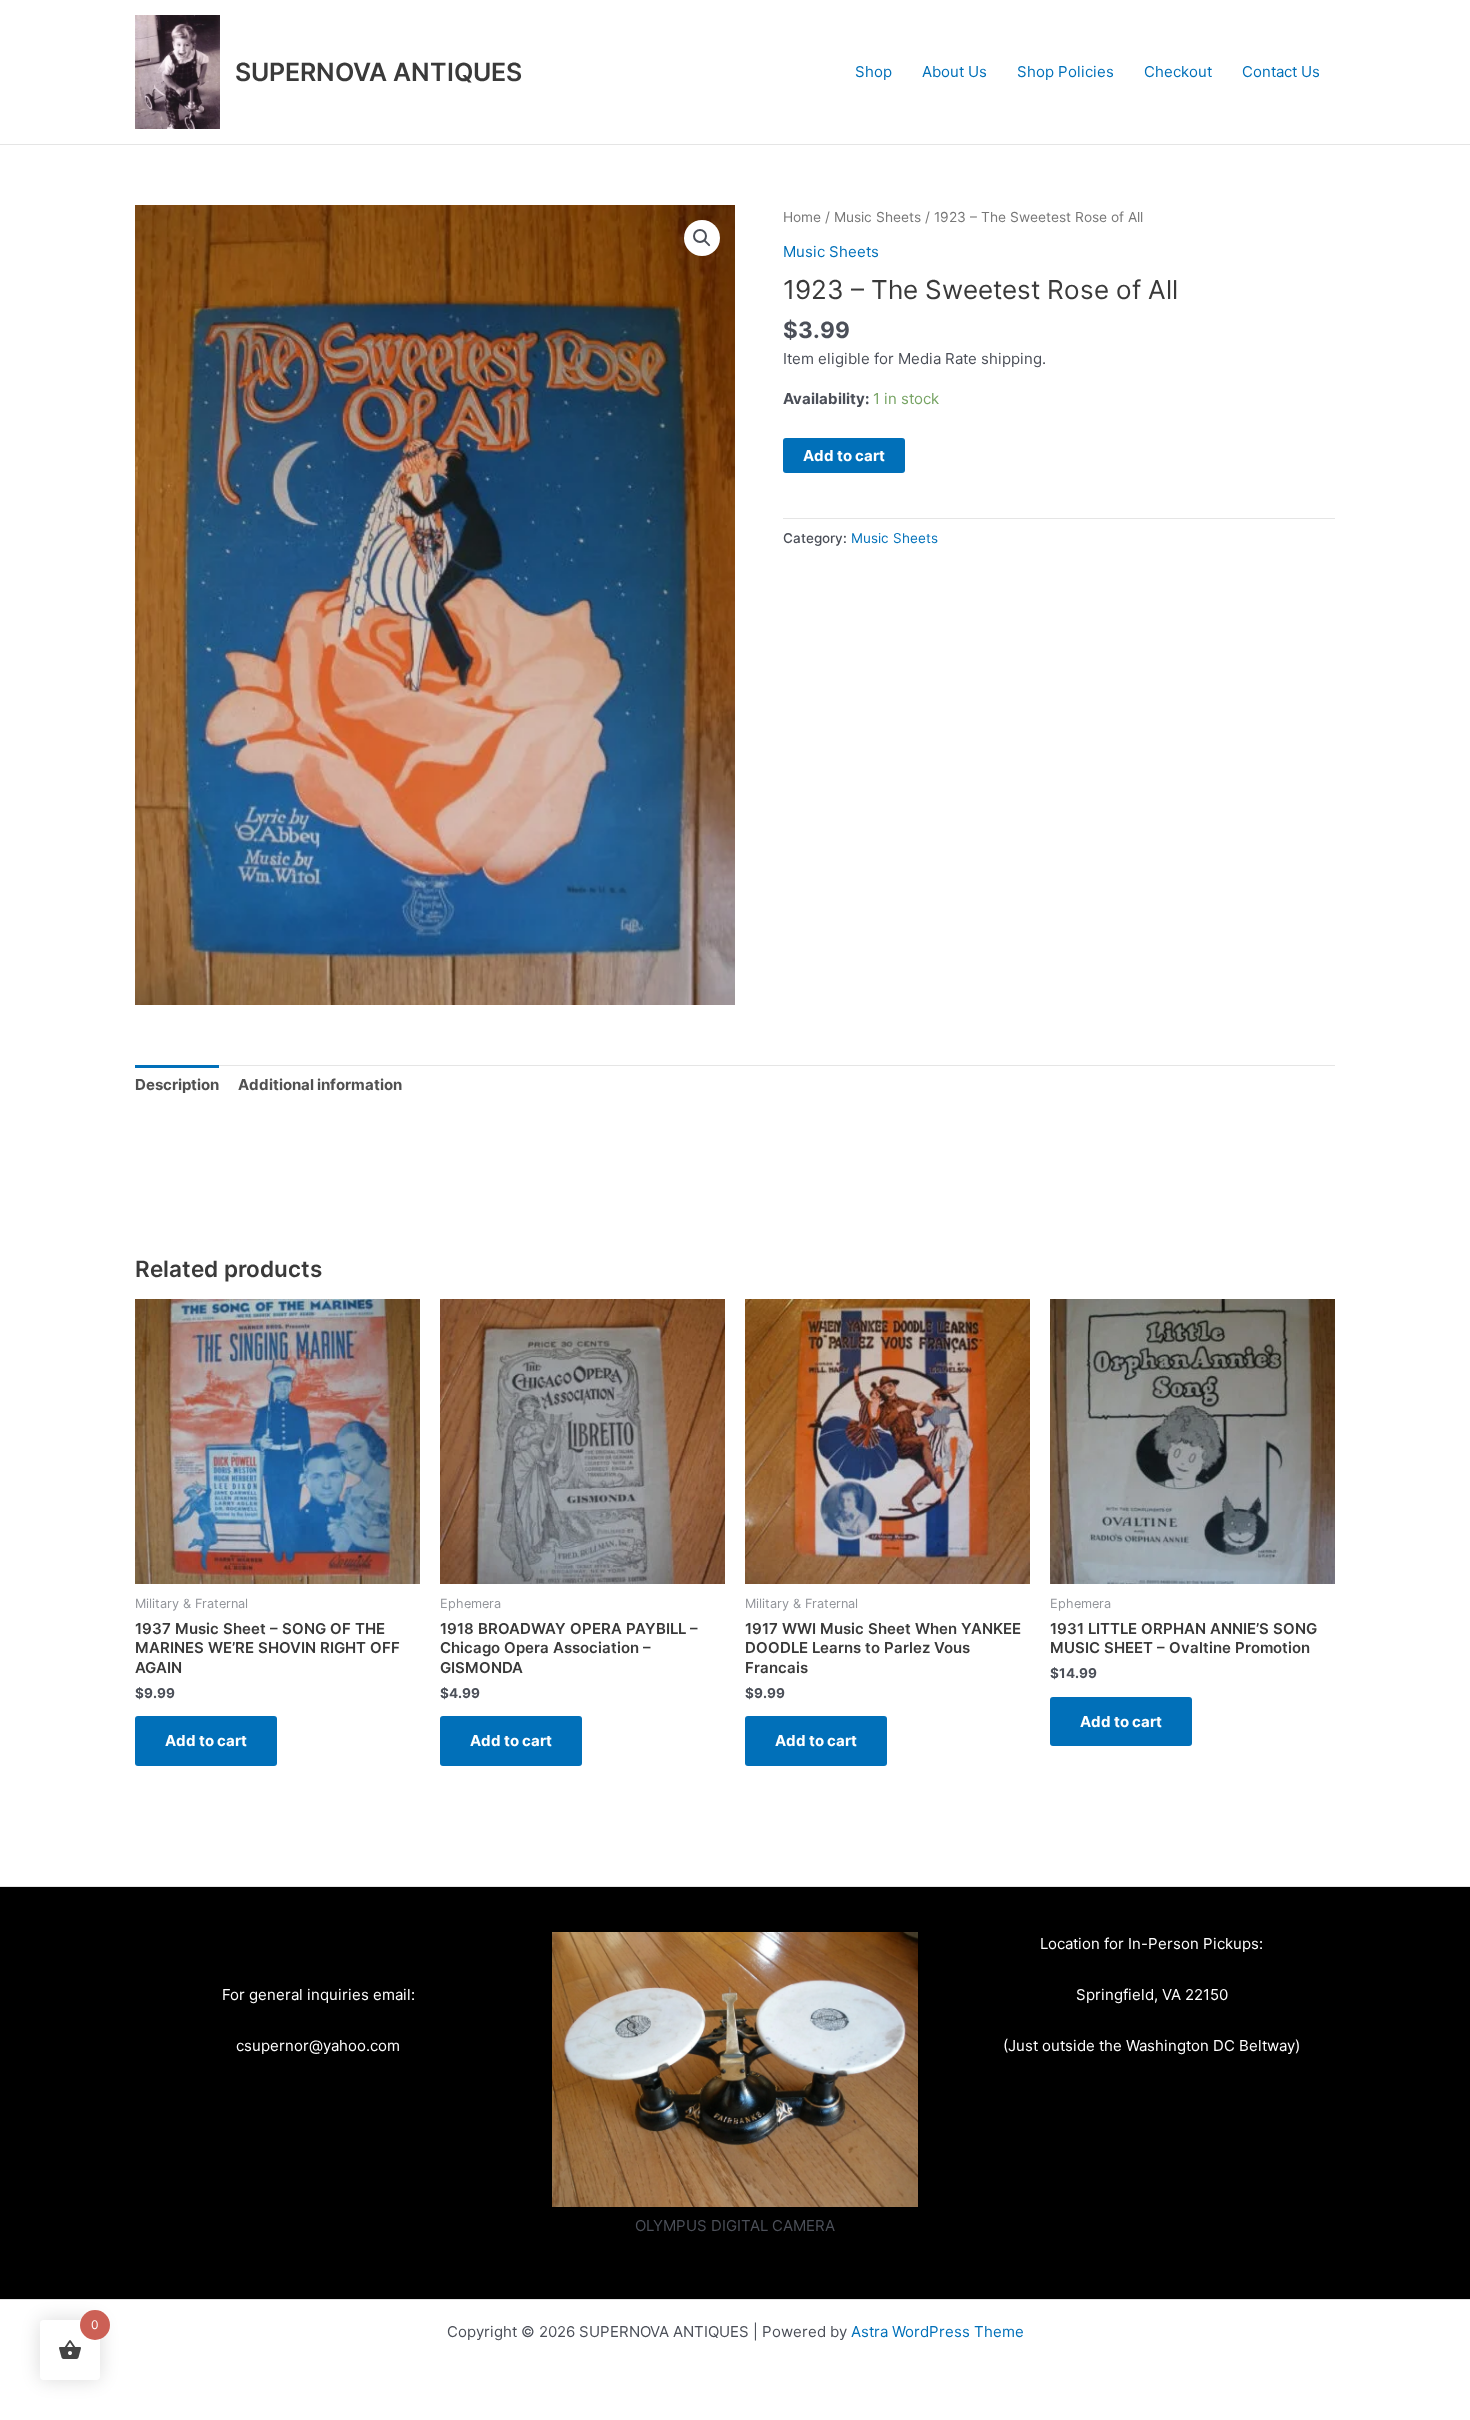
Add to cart (844, 455)
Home (802, 217)
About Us (954, 71)
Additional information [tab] (320, 1084)
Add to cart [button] (206, 1740)
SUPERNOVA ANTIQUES (378, 72)
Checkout (1178, 71)
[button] (702, 238)
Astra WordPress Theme (937, 2331)
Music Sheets (877, 217)
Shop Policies (1065, 71)
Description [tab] (177, 1084)
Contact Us (1281, 71)
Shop (873, 71)
